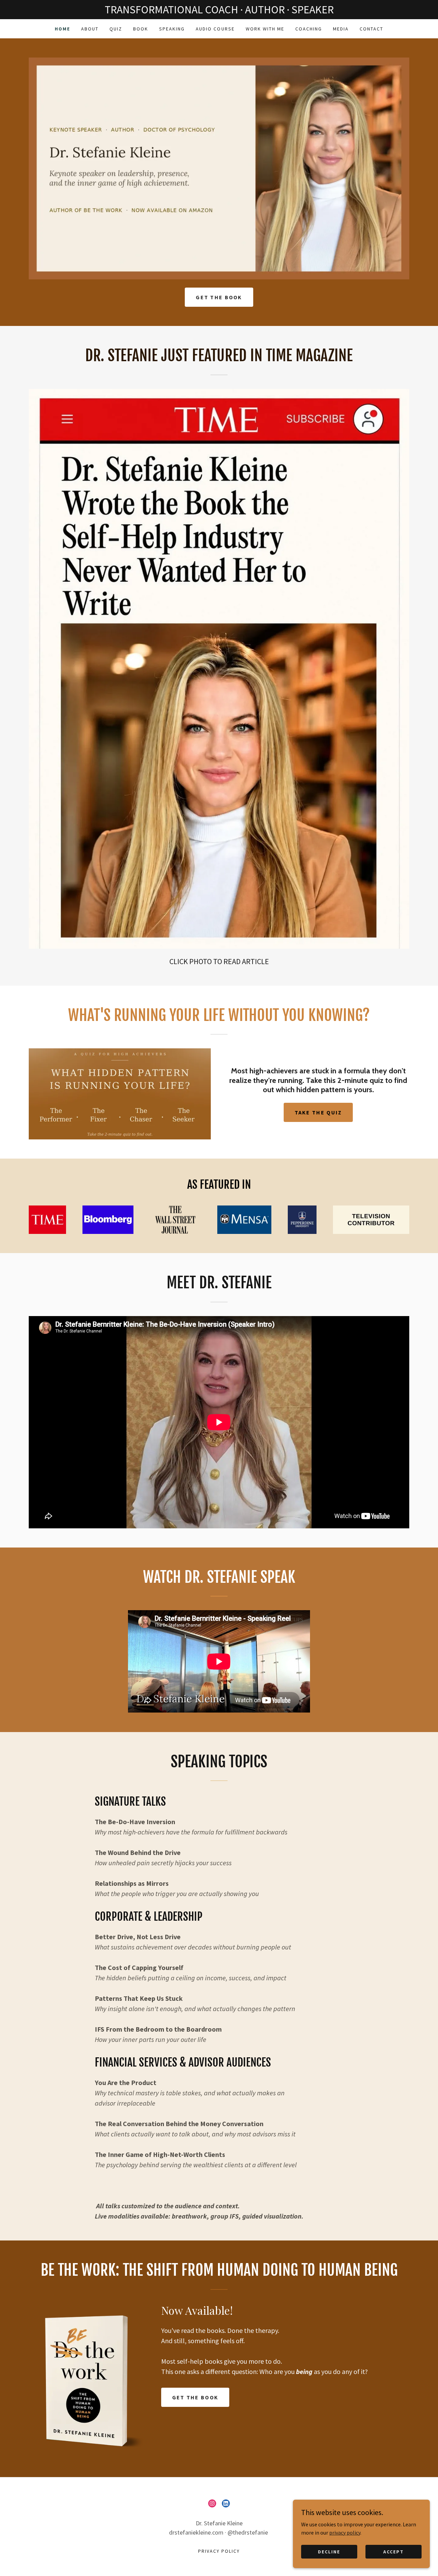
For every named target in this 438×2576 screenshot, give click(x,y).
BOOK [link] (141, 29)
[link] (212, 2503)
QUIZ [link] (116, 29)
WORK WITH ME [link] (265, 29)
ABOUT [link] (90, 29)
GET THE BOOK (219, 297)
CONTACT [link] (371, 29)
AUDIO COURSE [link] (215, 29)
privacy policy (345, 2532)
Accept (394, 2551)
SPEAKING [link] (172, 29)
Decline (329, 2551)
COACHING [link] (309, 29)
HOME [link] (62, 29)
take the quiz (318, 1112)
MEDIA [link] (341, 29)
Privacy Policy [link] (219, 2551)
